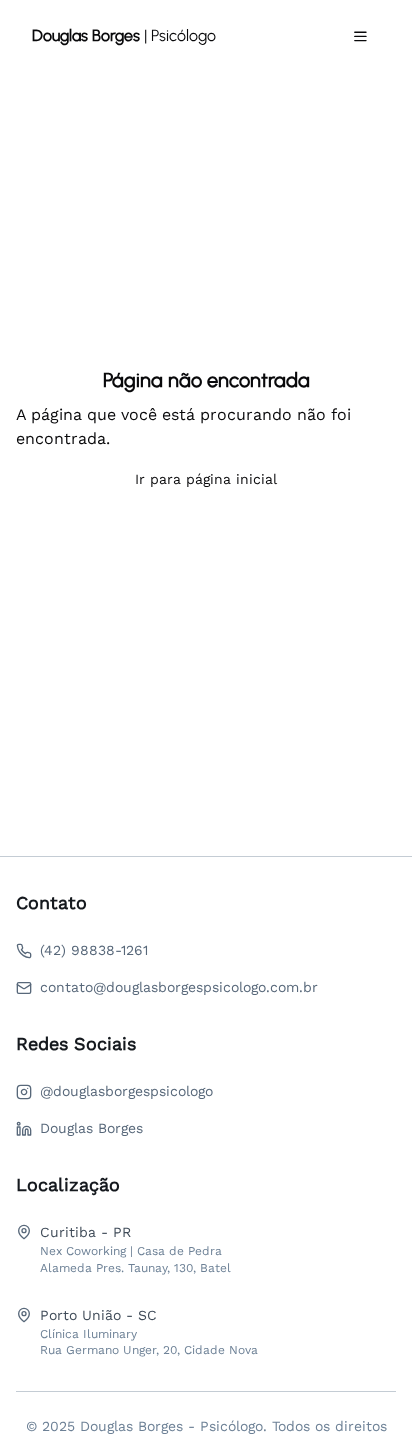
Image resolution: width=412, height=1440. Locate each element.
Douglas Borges (91, 1128)
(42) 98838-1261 (94, 950)
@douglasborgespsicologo (126, 1091)
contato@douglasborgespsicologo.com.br (179, 987)
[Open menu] (360, 36)
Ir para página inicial (206, 479)
